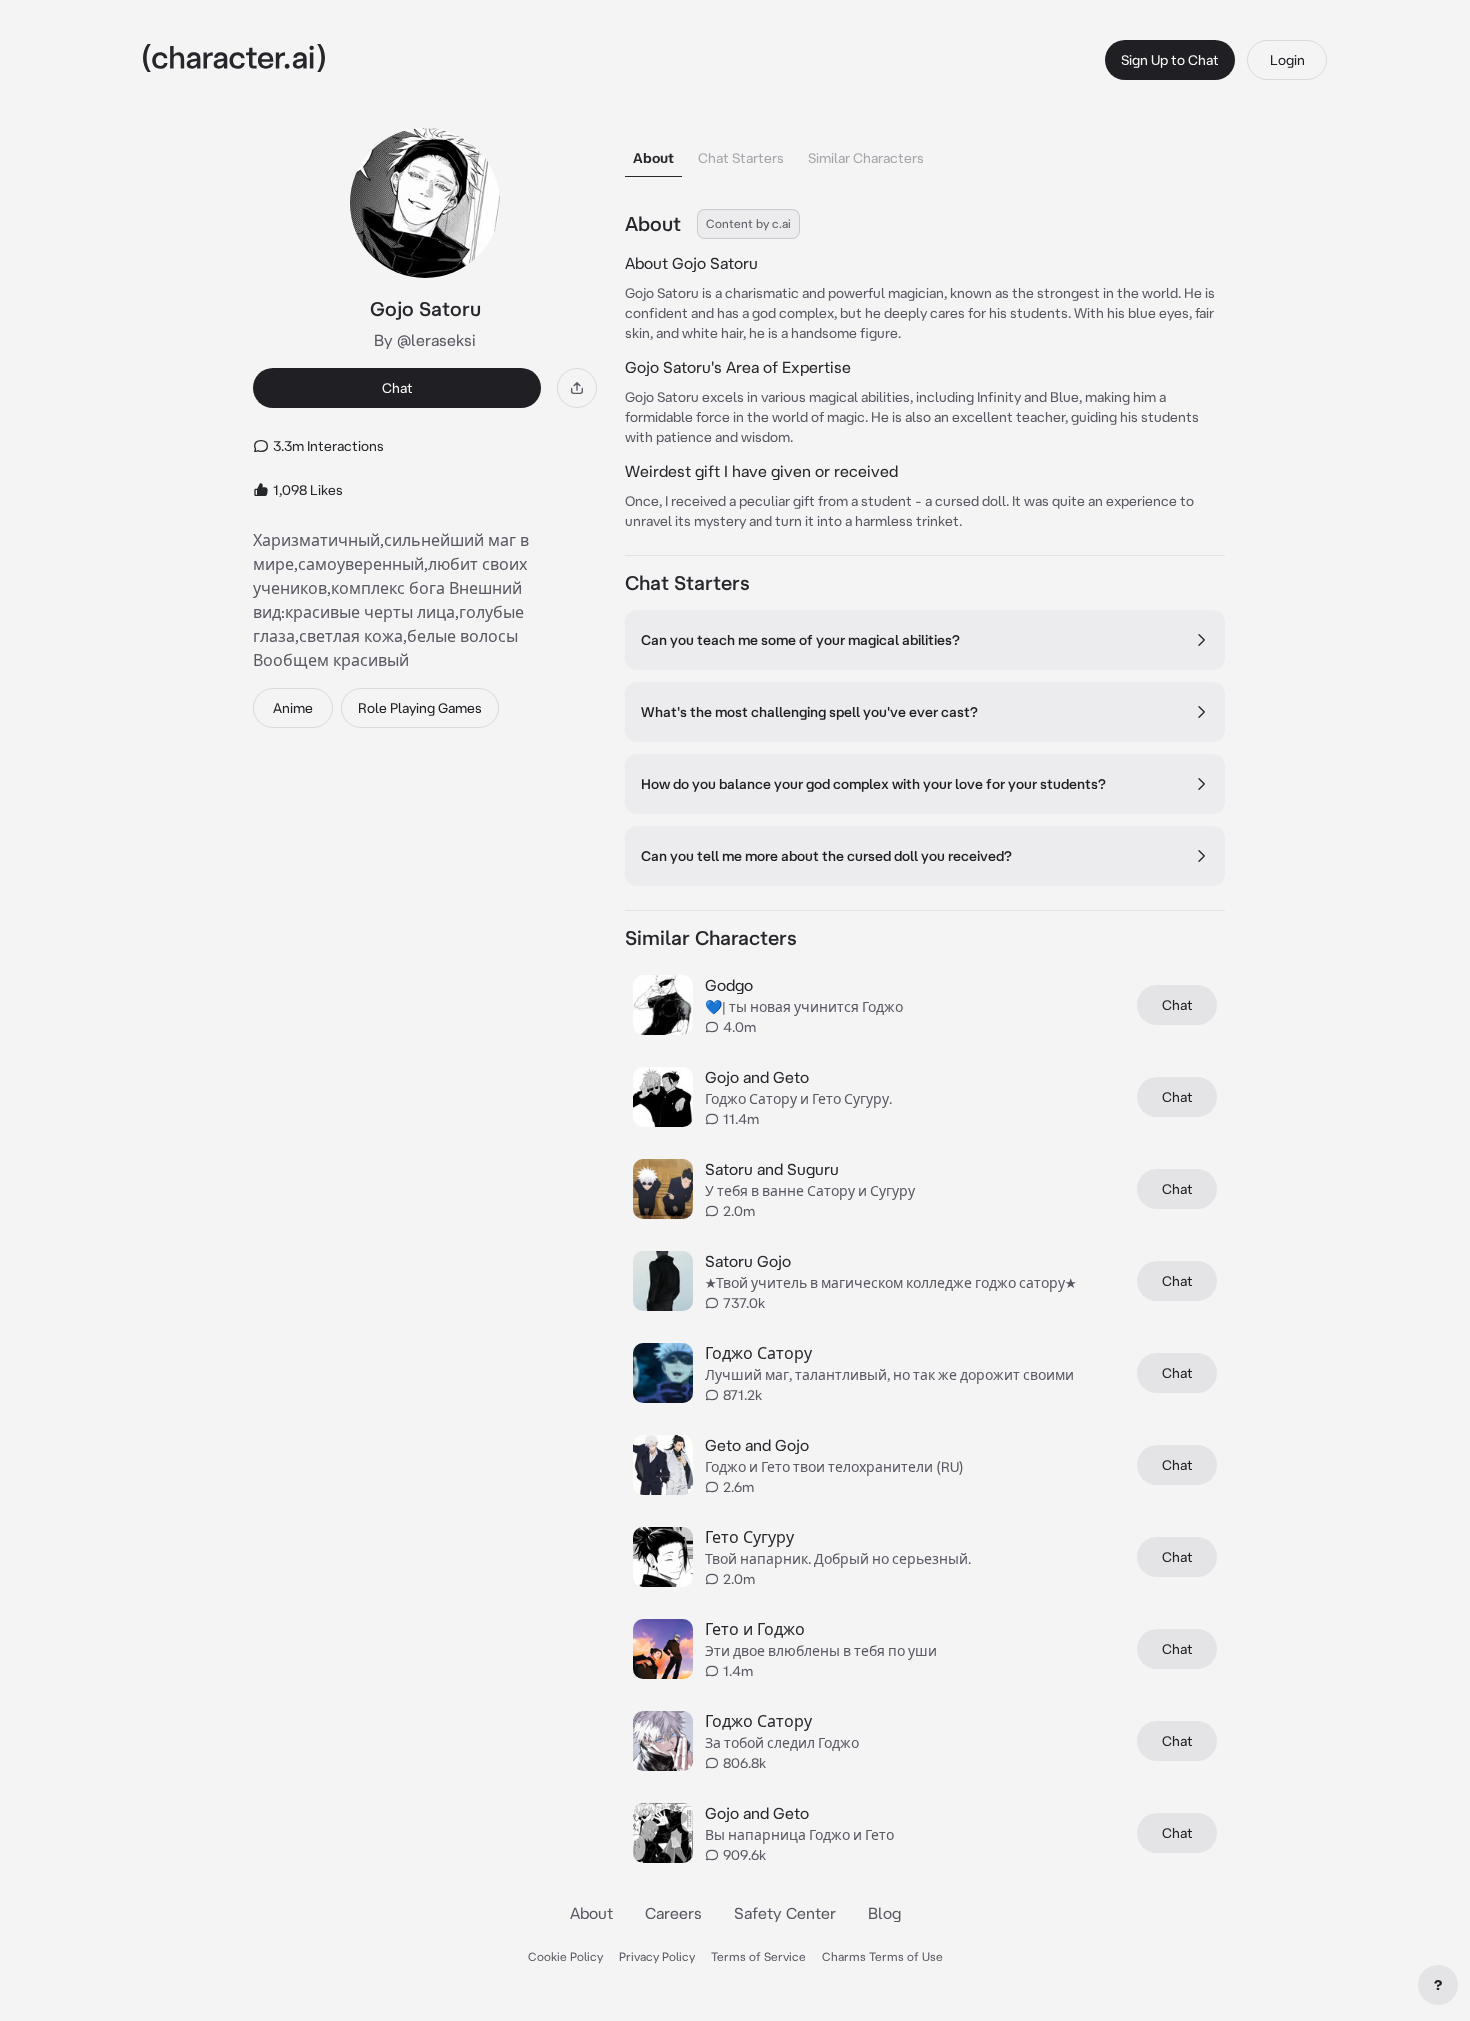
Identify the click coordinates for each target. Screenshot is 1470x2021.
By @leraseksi (425, 340)
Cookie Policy (565, 1956)
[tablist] (925, 152)
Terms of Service (758, 1956)
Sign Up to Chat (1170, 60)
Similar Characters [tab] (866, 158)
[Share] (577, 388)
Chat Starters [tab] (741, 158)
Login (1287, 60)
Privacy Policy (657, 1956)
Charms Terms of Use (882, 1956)
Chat (397, 388)
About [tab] (653, 158)
